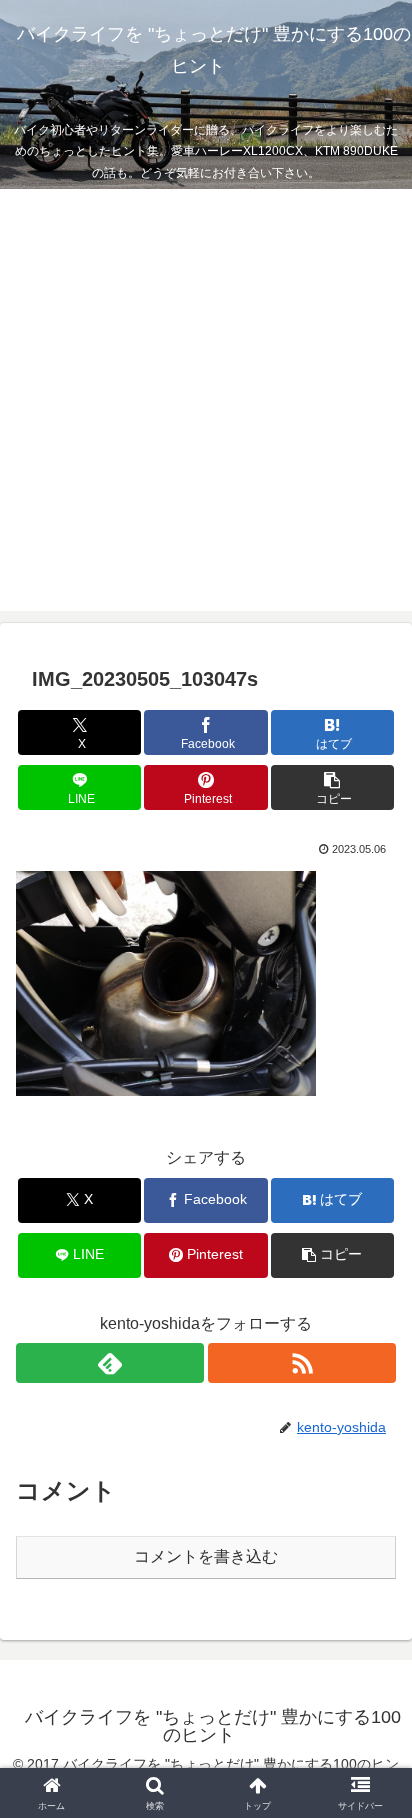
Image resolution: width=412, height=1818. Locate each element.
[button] (333, 787)
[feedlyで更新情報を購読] (110, 1363)
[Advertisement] (206, 405)
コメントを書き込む (206, 1556)
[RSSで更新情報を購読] (302, 1363)
